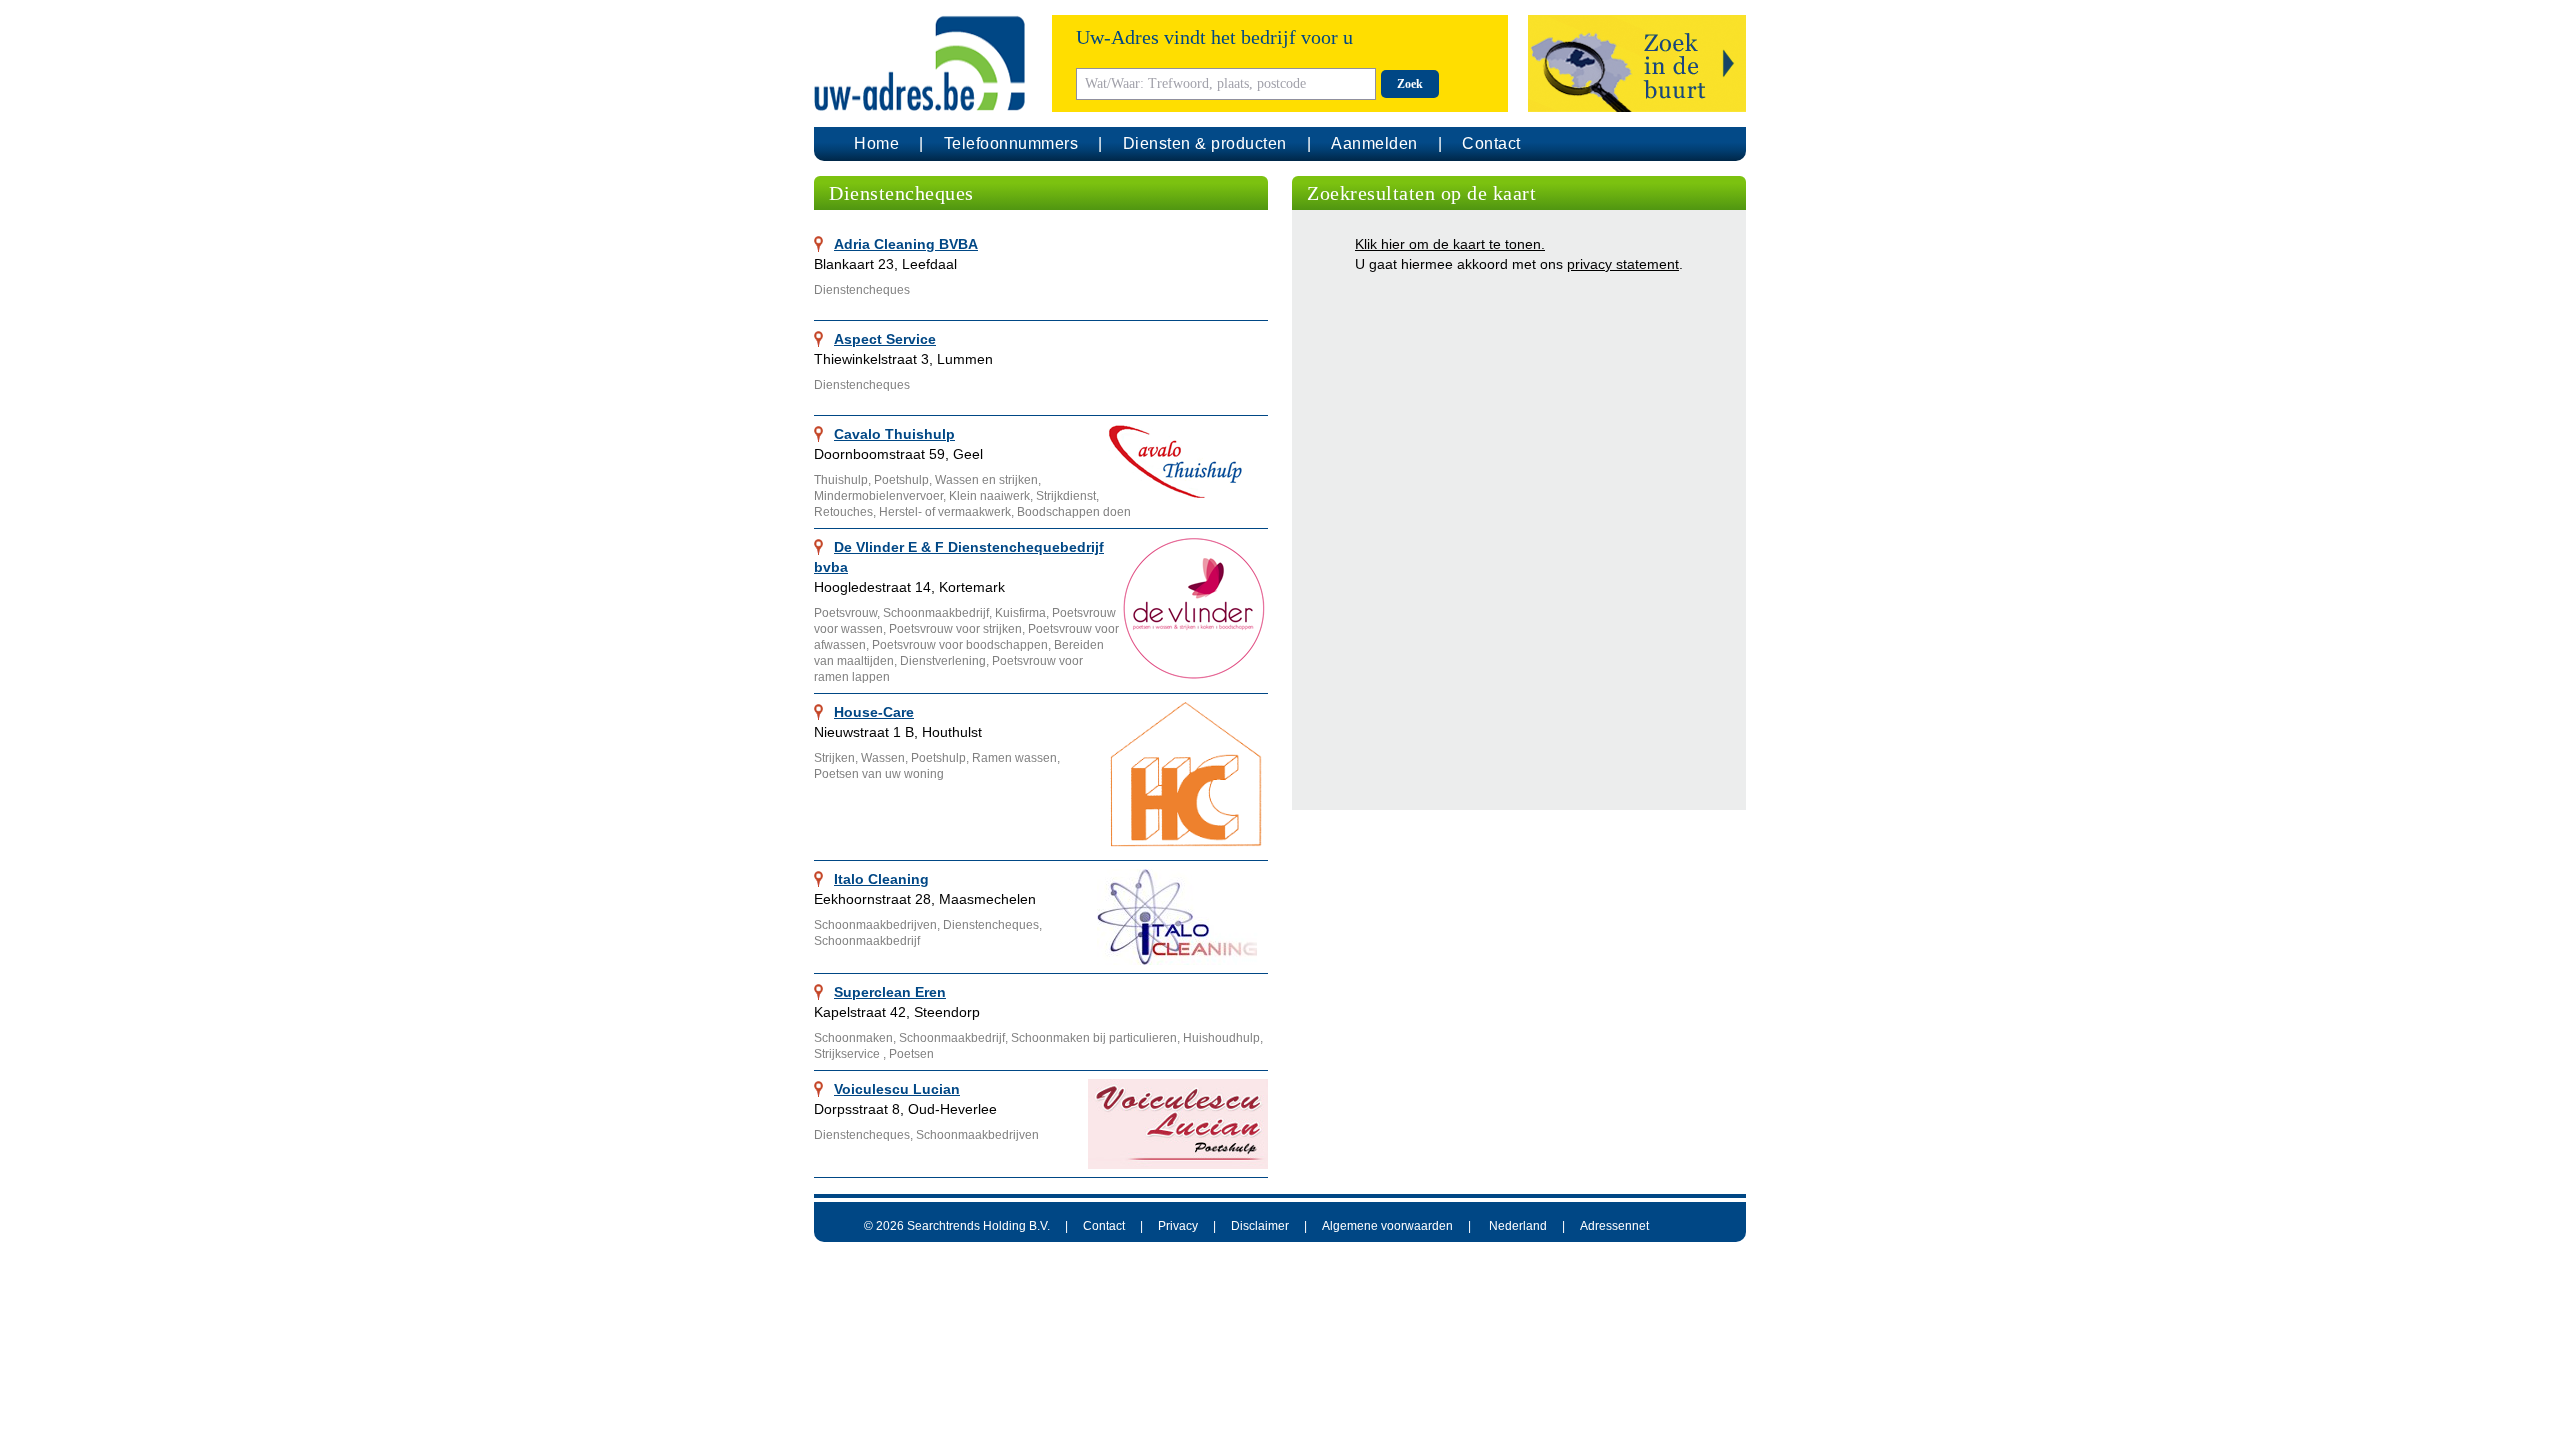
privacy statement (1623, 264)
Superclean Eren (890, 992)
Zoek (1410, 84)
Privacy (1178, 1226)
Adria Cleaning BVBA (906, 244)
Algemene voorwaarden (1387, 1226)
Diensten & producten (1205, 143)
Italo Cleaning (881, 879)
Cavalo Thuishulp (894, 434)
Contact (1491, 143)
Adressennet (1614, 1226)
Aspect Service (885, 339)
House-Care (874, 712)
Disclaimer (1260, 1226)
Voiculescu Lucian (897, 1089)
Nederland (1518, 1226)
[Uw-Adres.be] (923, 63)
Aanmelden (1374, 143)
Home (876, 143)
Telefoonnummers (1011, 143)
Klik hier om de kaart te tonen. (1450, 244)
